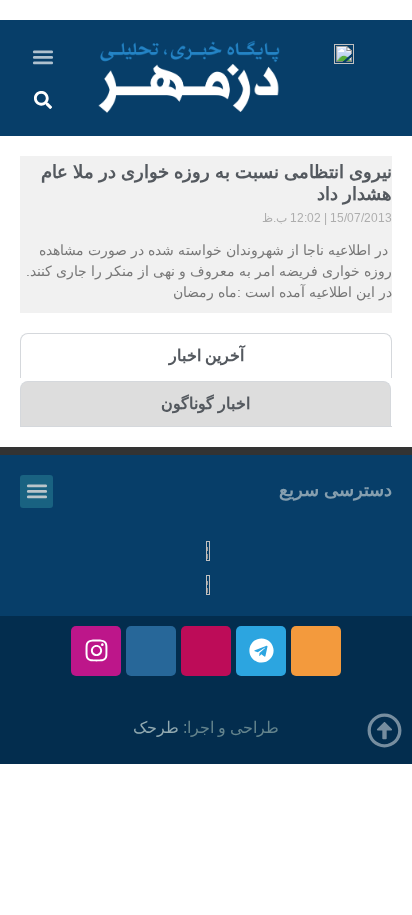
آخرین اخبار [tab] (206, 355)
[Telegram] (261, 651)
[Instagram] (96, 651)
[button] (43, 56)
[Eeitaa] (316, 651)
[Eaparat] (206, 651)
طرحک (156, 727)
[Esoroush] (151, 651)
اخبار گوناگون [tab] (205, 403)
